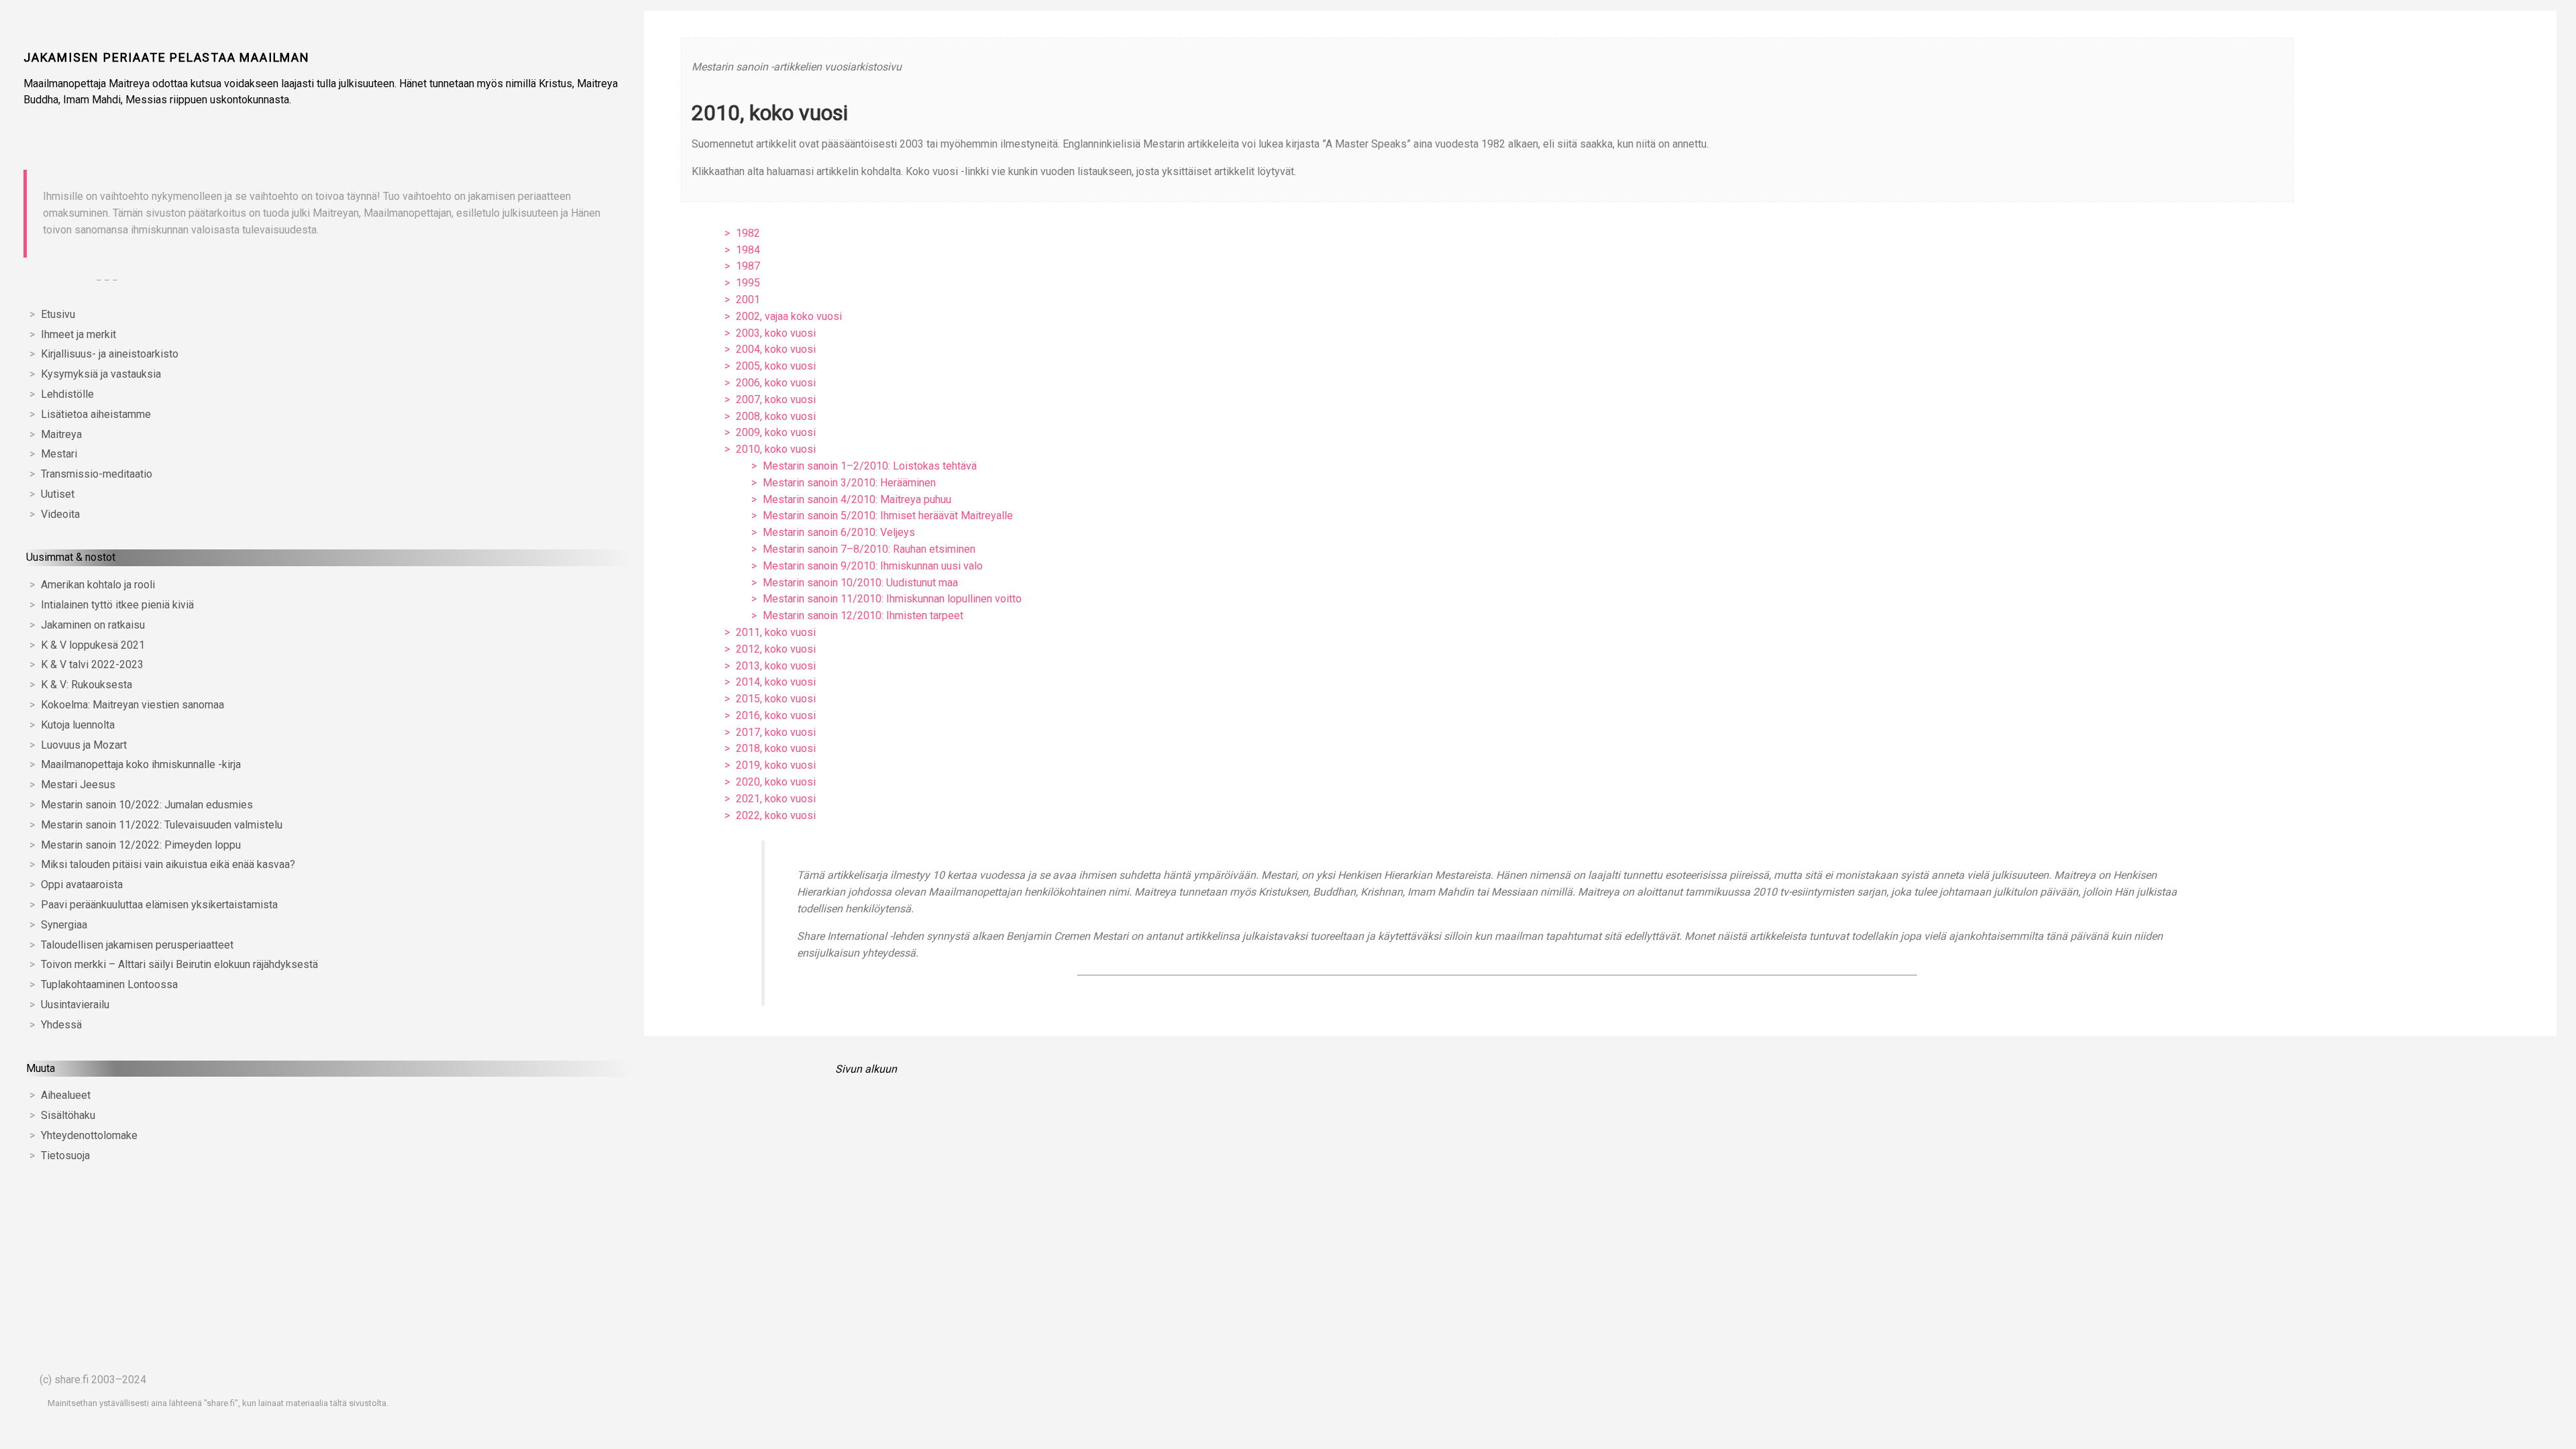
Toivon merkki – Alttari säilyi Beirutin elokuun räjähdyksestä (179, 964)
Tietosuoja (65, 1156)
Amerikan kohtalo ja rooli (98, 585)
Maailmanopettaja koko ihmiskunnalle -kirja (141, 764)
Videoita (60, 514)
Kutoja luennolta (78, 725)
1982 (748, 233)
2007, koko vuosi (776, 399)
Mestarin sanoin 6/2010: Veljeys (839, 532)
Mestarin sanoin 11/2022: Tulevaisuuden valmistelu (162, 825)
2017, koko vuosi (776, 732)
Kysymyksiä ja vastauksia (101, 374)
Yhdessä (61, 1025)
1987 (748, 266)
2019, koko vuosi (776, 765)
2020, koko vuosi (776, 782)
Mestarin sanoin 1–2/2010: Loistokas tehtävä (870, 466)
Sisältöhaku (68, 1115)
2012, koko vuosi (776, 649)
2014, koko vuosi (776, 682)
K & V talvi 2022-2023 (92, 664)
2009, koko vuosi (776, 432)
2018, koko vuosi (776, 748)
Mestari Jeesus (78, 785)
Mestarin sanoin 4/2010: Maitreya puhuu (857, 499)
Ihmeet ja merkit (78, 334)
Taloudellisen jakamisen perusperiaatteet (137, 945)
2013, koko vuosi (776, 666)
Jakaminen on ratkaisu (93, 625)
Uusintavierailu (75, 1005)
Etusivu (58, 314)
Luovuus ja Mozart (84, 745)
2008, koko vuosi (776, 416)
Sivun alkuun (866, 1069)
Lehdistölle (67, 394)
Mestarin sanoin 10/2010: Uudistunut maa (860, 583)
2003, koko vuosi (776, 333)
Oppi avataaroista (82, 884)
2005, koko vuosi (776, 366)
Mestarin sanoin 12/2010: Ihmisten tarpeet (863, 615)
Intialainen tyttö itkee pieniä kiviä (117, 605)
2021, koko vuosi (776, 799)
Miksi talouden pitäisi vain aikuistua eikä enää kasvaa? (168, 864)
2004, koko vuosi (776, 349)
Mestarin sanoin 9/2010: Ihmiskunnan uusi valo (873, 566)
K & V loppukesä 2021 (93, 645)
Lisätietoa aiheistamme (96, 414)
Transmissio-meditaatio (97, 474)
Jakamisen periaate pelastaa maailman (167, 57)
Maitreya (61, 434)
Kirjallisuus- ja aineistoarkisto (110, 354)
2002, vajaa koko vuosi (789, 316)
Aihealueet (66, 1095)
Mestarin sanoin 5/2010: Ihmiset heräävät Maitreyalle (888, 516)
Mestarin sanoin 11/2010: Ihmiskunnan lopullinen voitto (892, 599)
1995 (748, 283)
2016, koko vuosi (776, 715)
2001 (748, 300)
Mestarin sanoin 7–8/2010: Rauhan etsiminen (869, 549)
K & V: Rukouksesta (87, 685)
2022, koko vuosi (776, 815)
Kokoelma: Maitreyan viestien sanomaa (132, 705)
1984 (748, 250)
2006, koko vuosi (776, 383)
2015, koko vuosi (776, 699)
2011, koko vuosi (776, 632)
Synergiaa (64, 925)
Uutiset (58, 494)
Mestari (59, 454)
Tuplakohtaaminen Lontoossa (109, 984)
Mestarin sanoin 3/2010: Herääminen (849, 483)
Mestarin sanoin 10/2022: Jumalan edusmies (147, 805)
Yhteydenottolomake (89, 1135)
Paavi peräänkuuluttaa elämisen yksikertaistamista (159, 905)
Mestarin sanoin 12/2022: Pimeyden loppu (141, 845)
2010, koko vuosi (776, 449)
